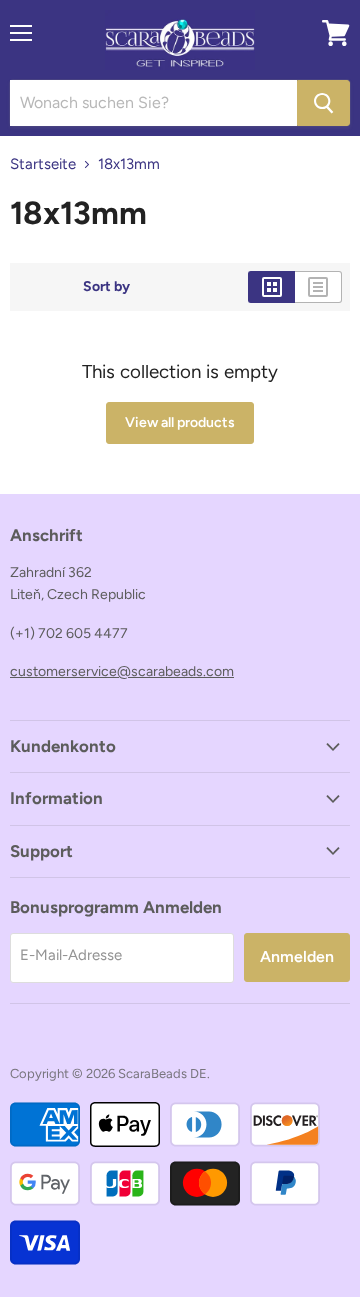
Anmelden (297, 956)
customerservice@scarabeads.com (122, 671)
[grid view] (271, 287)
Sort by (106, 287)
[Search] (323, 103)
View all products (180, 422)
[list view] (318, 287)
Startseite (43, 164)
